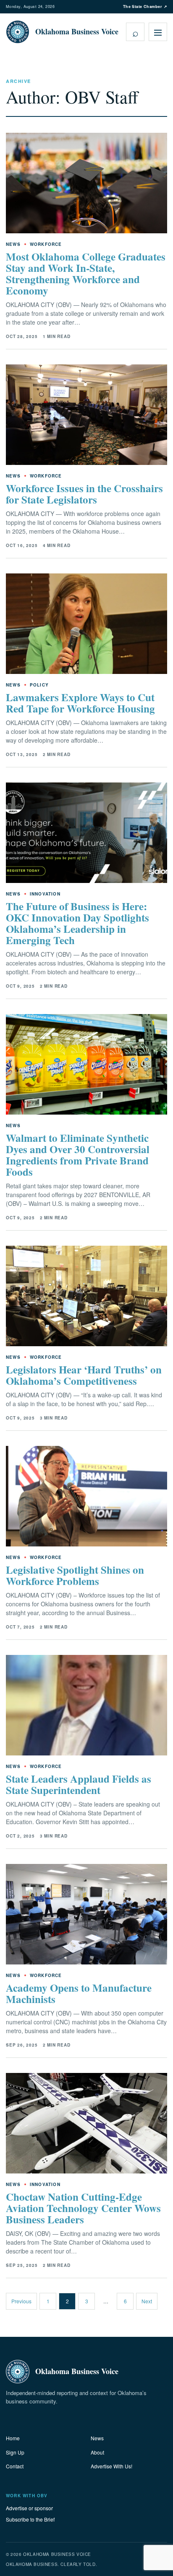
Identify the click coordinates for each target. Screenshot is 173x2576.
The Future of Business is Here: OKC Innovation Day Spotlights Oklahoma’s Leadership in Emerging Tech (77, 923)
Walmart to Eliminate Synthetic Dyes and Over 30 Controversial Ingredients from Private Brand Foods (78, 1155)
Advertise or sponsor (29, 2508)
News (97, 2438)
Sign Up (15, 2452)
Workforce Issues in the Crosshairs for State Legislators (84, 494)
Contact (15, 2466)
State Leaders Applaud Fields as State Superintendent (79, 1784)
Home (13, 2438)
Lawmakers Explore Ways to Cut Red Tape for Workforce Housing (80, 703)
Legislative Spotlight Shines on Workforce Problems (75, 1575)
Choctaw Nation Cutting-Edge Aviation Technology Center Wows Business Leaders (83, 2208)
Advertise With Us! (111, 2466)
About (97, 2452)
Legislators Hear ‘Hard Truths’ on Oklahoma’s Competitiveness (84, 1375)
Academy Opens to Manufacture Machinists (79, 1993)
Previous (21, 2301)
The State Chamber (145, 6)
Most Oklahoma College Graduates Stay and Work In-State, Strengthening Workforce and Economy (86, 274)
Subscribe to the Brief (30, 2519)
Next (147, 2301)
